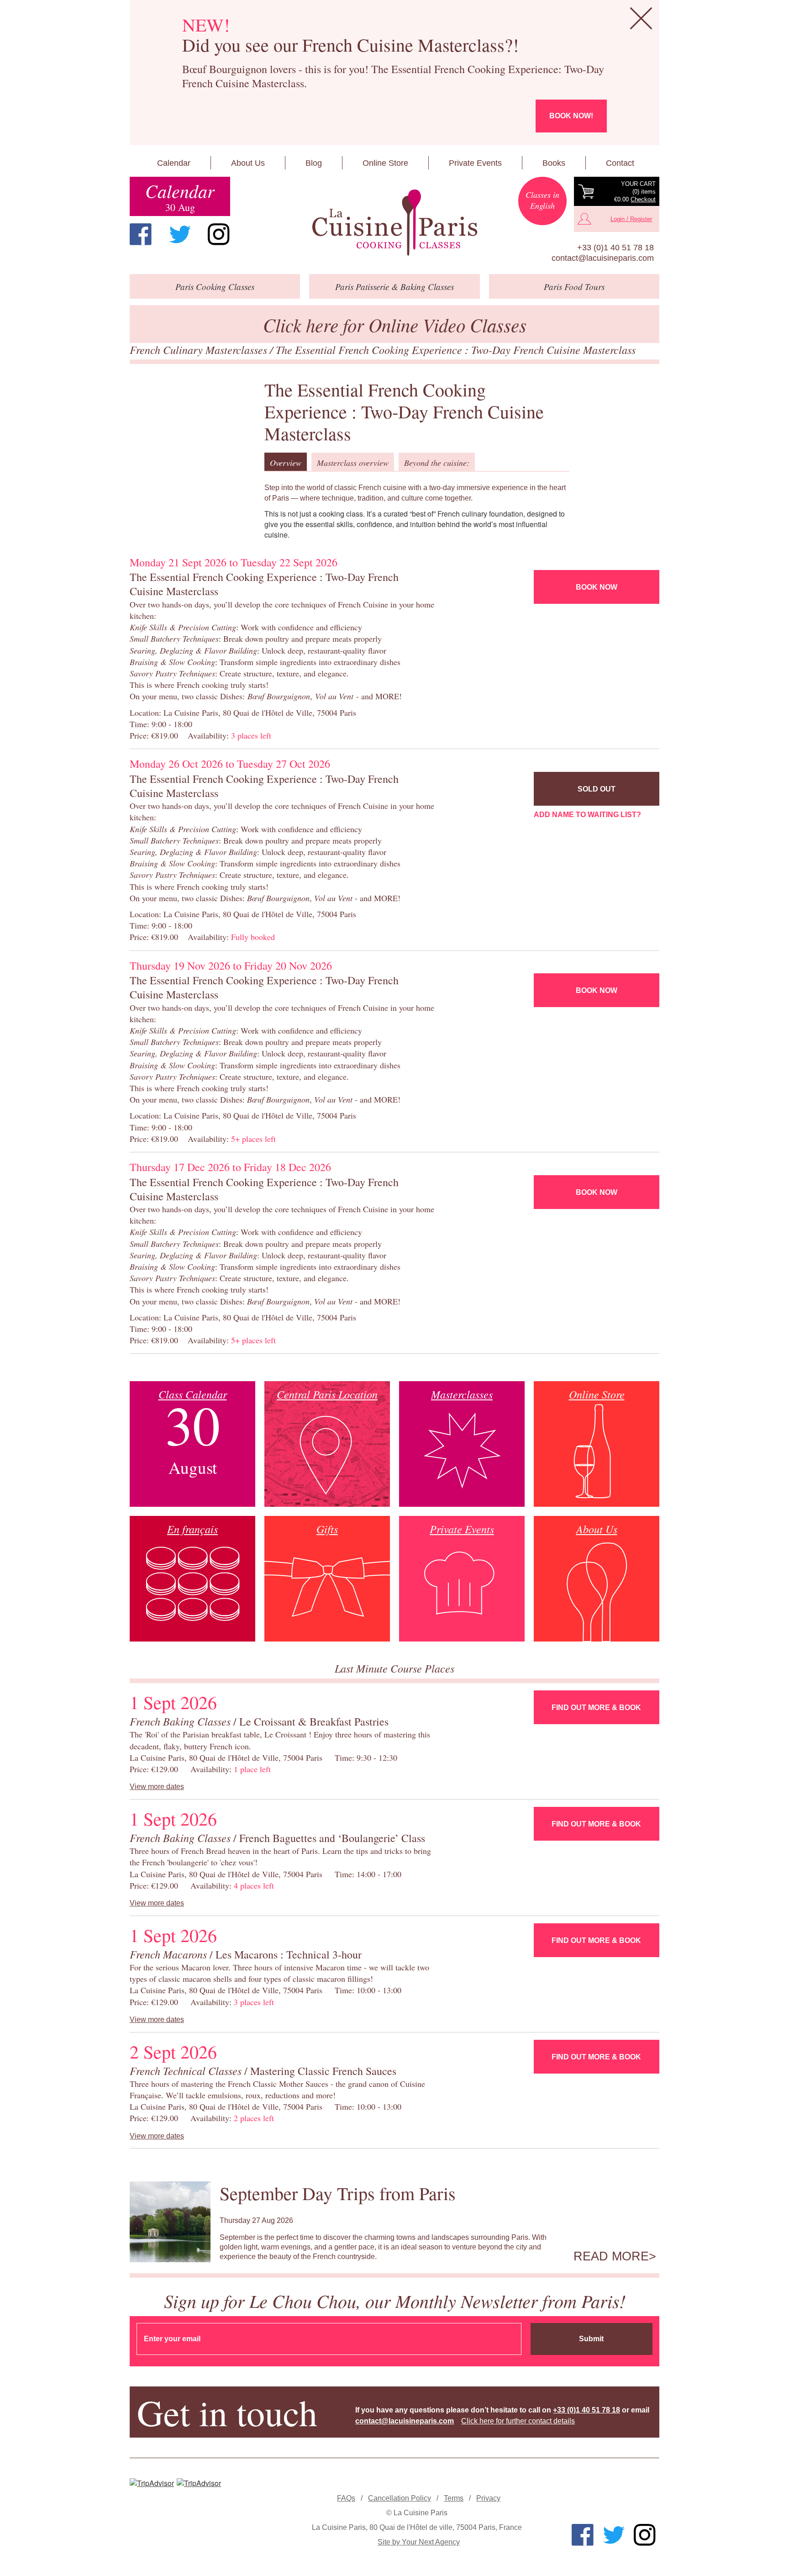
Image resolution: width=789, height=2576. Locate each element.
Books (554, 163)
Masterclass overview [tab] (353, 463)
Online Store (385, 163)
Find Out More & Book (596, 1708)
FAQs (346, 2498)
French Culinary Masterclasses (200, 349)
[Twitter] (180, 234)
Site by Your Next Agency (419, 2542)
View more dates (157, 1787)
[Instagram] (219, 234)
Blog (314, 163)
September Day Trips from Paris (338, 2193)
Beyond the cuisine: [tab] (437, 463)
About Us (248, 163)
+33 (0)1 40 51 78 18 (615, 248)
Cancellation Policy (400, 2498)
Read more (611, 2256)
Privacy (488, 2498)
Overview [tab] (286, 463)
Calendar (174, 163)
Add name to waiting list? (587, 815)
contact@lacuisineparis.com (603, 258)
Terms (454, 2498)
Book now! (571, 116)
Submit (591, 2339)
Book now (597, 587)
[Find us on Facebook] (141, 234)
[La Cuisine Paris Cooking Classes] (394, 223)
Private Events (475, 163)
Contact (620, 163)
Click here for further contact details (518, 2421)
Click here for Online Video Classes (395, 325)
